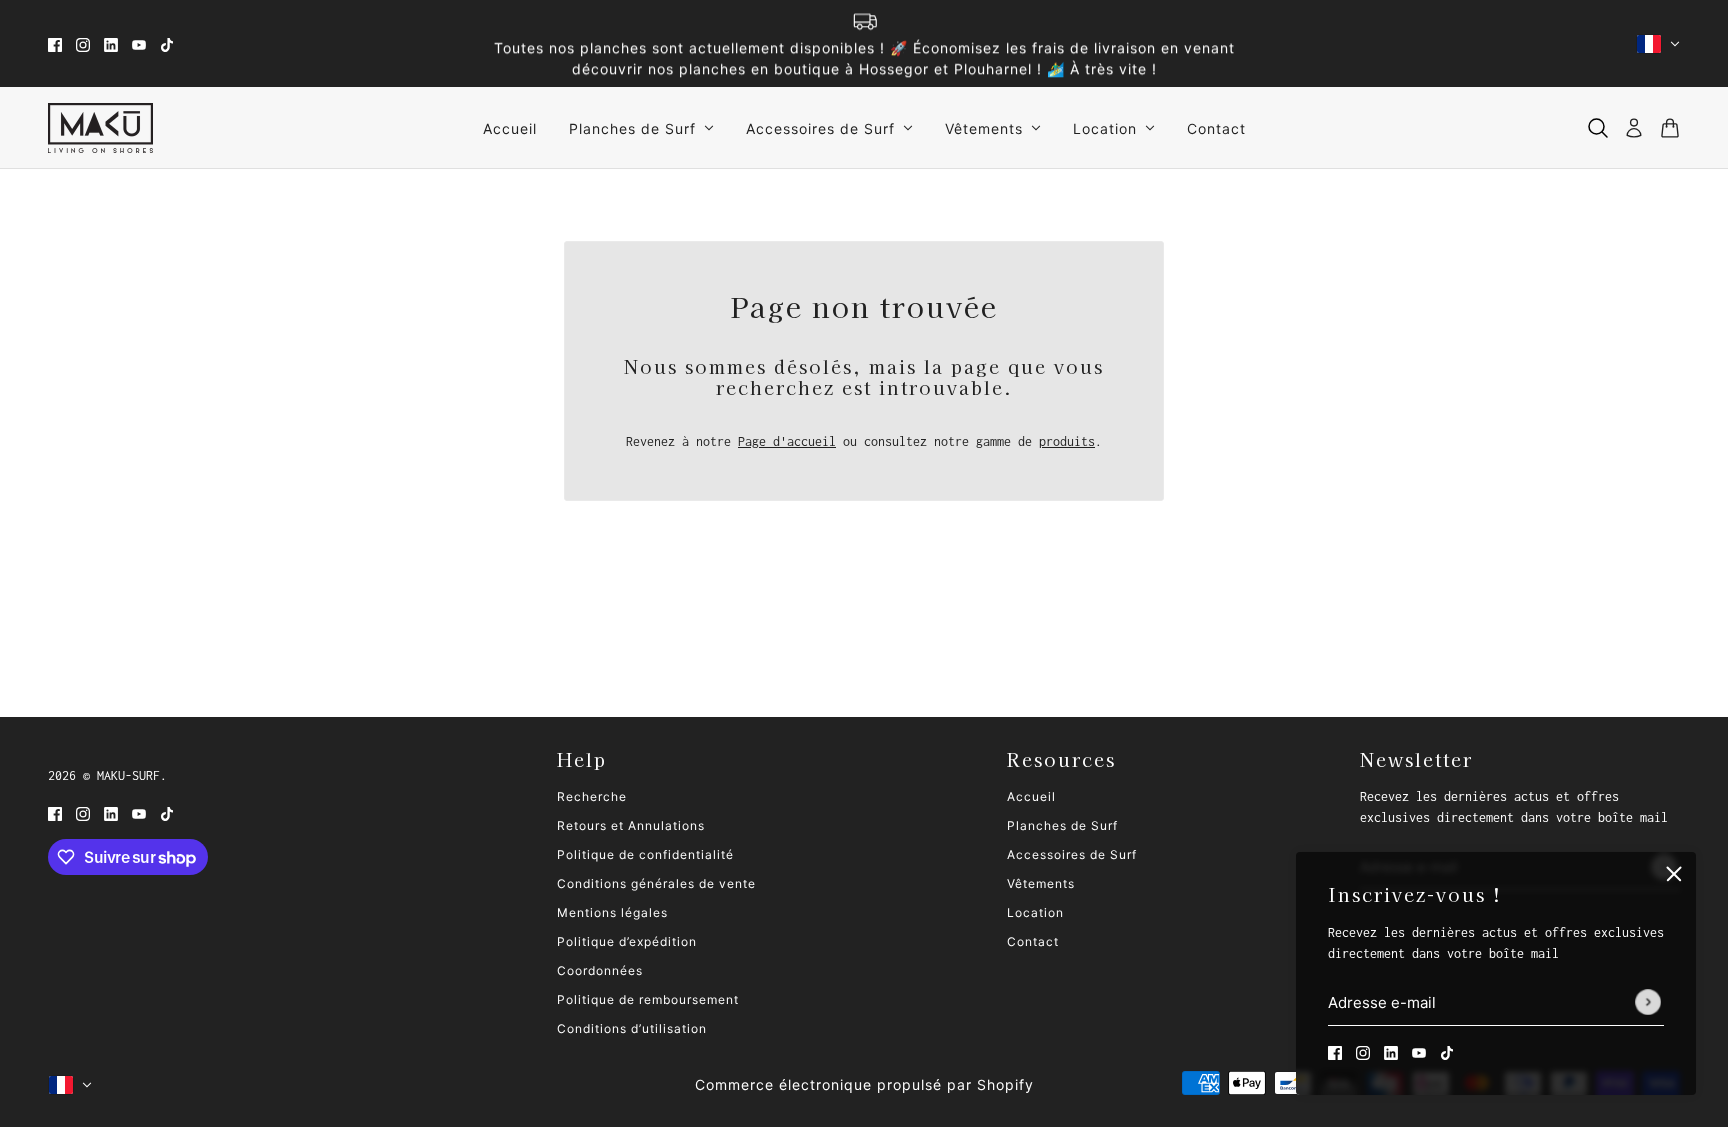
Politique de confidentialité (645, 854)
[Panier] (1670, 128)
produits (1067, 441)
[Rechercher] (1598, 128)
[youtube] (139, 43)
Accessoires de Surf (1072, 854)
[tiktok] (167, 43)
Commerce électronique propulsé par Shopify (864, 1084)
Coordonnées (600, 970)
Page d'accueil (787, 441)
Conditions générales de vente (656, 883)
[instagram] (83, 43)
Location (1035, 912)
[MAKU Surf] (100, 128)
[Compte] (1634, 128)
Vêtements (1041, 883)
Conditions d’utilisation (632, 1028)
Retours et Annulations (631, 825)
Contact (1033, 941)
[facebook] (55, 43)
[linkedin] (111, 43)
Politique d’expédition (627, 941)
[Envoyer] (1648, 1003)
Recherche (592, 796)
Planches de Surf (1062, 825)
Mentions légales (612, 912)
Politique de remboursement (648, 999)
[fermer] (1674, 874)
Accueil (1031, 796)
